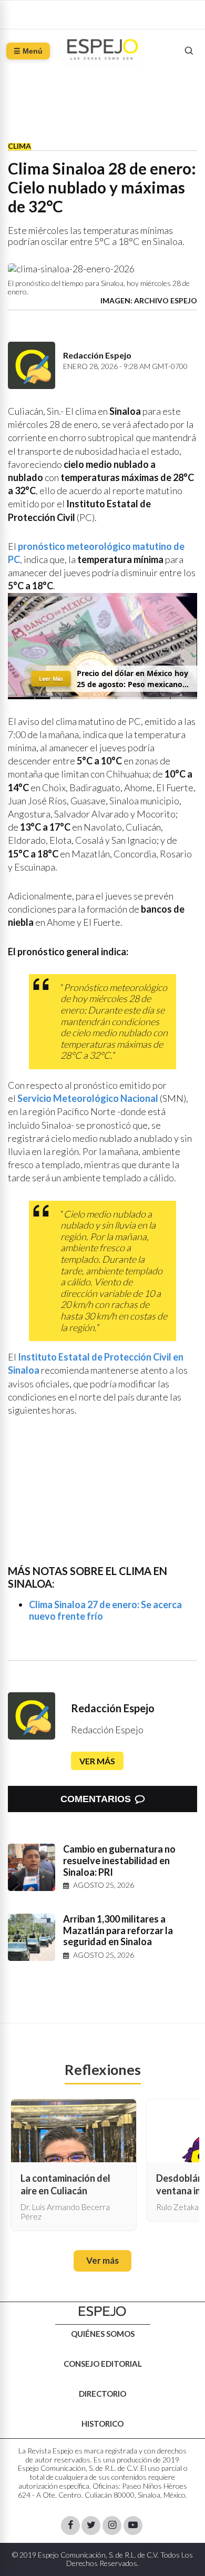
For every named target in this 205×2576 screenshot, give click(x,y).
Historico (102, 2424)
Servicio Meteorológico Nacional (88, 1098)
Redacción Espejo (113, 1708)
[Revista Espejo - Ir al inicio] (102, 2311)
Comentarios (96, 1799)
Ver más (97, 1761)
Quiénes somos (103, 2334)
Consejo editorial (103, 2364)
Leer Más (51, 678)
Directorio (102, 2394)
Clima (19, 146)
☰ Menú (28, 51)
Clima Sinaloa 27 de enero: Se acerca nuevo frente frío (105, 1610)
